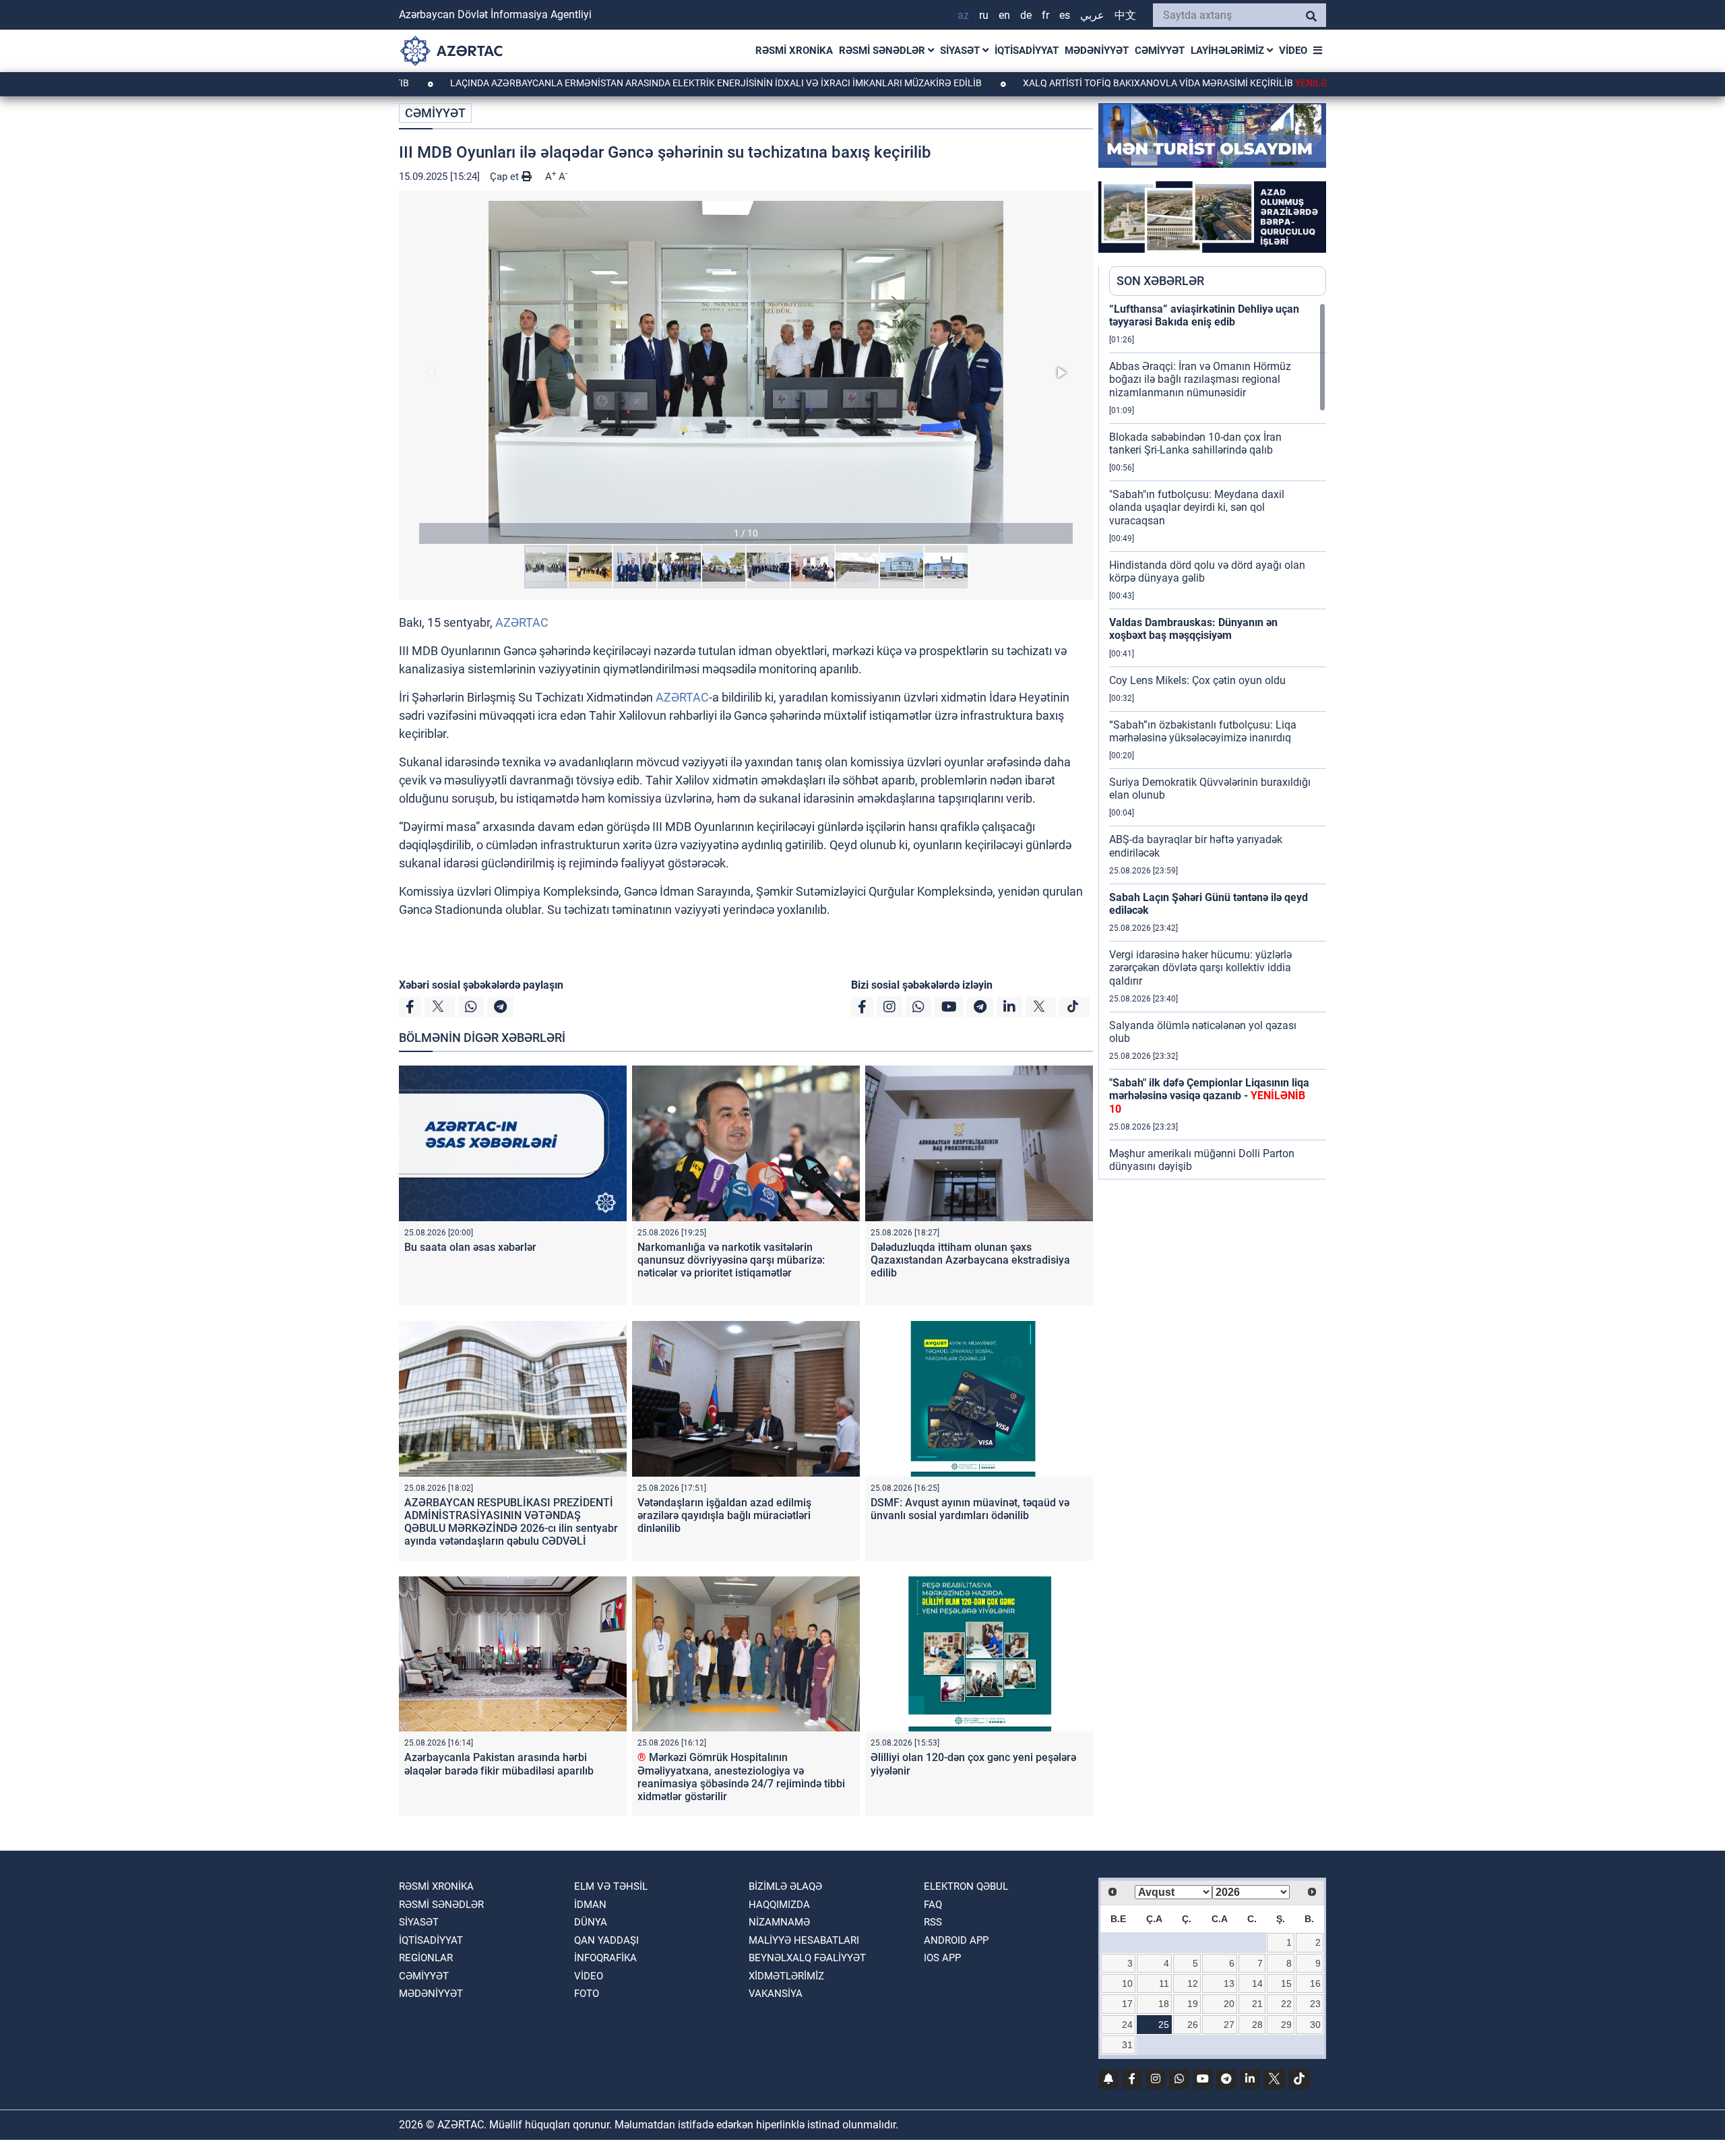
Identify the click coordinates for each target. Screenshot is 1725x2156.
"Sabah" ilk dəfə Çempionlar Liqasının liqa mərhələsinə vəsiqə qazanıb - (1209, 1096)
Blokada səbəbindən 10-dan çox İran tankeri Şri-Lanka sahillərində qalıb (1195, 443)
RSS (933, 1922)
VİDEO (1293, 51)
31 (1127, 2045)
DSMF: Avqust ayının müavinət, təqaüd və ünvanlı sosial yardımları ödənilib (970, 1509)
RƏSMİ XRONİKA (794, 51)
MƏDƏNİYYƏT (1097, 51)
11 (1164, 1983)
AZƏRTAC (522, 622)
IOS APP (942, 1958)
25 (1164, 2025)
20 (1229, 2004)
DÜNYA (591, 1922)
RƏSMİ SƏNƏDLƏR (883, 51)
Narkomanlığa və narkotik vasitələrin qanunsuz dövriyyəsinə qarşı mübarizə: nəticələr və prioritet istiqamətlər (731, 1260)
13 (1229, 1983)
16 (1315, 1983)
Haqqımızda (779, 1905)
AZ (963, 15)
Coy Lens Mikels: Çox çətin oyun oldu (1197, 680)
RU (984, 15)
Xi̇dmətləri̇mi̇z (786, 1976)
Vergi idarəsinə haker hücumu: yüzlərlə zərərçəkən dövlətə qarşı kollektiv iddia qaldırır (1200, 967)
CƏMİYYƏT (1160, 51)
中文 (1125, 15)
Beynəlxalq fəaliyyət (807, 1958)
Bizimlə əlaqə (785, 1886)
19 (1193, 2004)
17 (1127, 2004)
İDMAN (590, 1905)
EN (1004, 15)
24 (1127, 2025)
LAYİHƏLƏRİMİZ (1229, 51)
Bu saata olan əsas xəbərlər (470, 1247)
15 (1286, 1983)
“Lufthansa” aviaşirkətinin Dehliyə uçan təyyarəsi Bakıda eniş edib (1204, 315)
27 (1229, 2025)
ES (1065, 15)
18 (1164, 2004)
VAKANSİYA (776, 1994)
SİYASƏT (961, 51)
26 (1193, 2025)
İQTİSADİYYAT (1027, 51)
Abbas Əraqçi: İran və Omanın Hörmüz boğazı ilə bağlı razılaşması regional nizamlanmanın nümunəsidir (1200, 379)
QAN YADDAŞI (606, 1940)
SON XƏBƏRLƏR (1160, 281)
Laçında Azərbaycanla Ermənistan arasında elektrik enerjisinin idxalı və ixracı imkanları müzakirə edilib (621, 83)
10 (1127, 1983)
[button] (746, 372)
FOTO (587, 1994)
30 (1315, 2025)
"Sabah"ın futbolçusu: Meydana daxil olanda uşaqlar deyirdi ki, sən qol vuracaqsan (1197, 507)
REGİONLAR (426, 1958)
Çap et (506, 177)
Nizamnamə (779, 1922)
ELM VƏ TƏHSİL (611, 1886)
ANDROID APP (956, 1940)
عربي (1092, 15)
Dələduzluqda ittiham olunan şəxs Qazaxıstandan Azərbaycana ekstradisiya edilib (970, 1260)
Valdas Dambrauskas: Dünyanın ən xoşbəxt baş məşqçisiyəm (1193, 629)
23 (1315, 2004)
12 (1193, 1983)
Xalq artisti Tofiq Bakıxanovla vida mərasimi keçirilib (1101, 83)
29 (1286, 2025)
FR (1045, 15)
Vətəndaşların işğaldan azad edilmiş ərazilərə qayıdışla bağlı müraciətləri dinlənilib (724, 1515)
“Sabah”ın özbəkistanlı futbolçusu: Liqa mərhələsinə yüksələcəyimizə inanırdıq (1203, 731)
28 (1257, 2025)
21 (1257, 2004)
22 (1286, 2004)
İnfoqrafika (605, 1958)
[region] (1218, 741)
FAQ (933, 1905)
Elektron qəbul (966, 1886)
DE (1026, 15)
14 (1257, 1983)
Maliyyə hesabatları (804, 1940)
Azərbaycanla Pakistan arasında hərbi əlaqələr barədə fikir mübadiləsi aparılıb (499, 1764)
